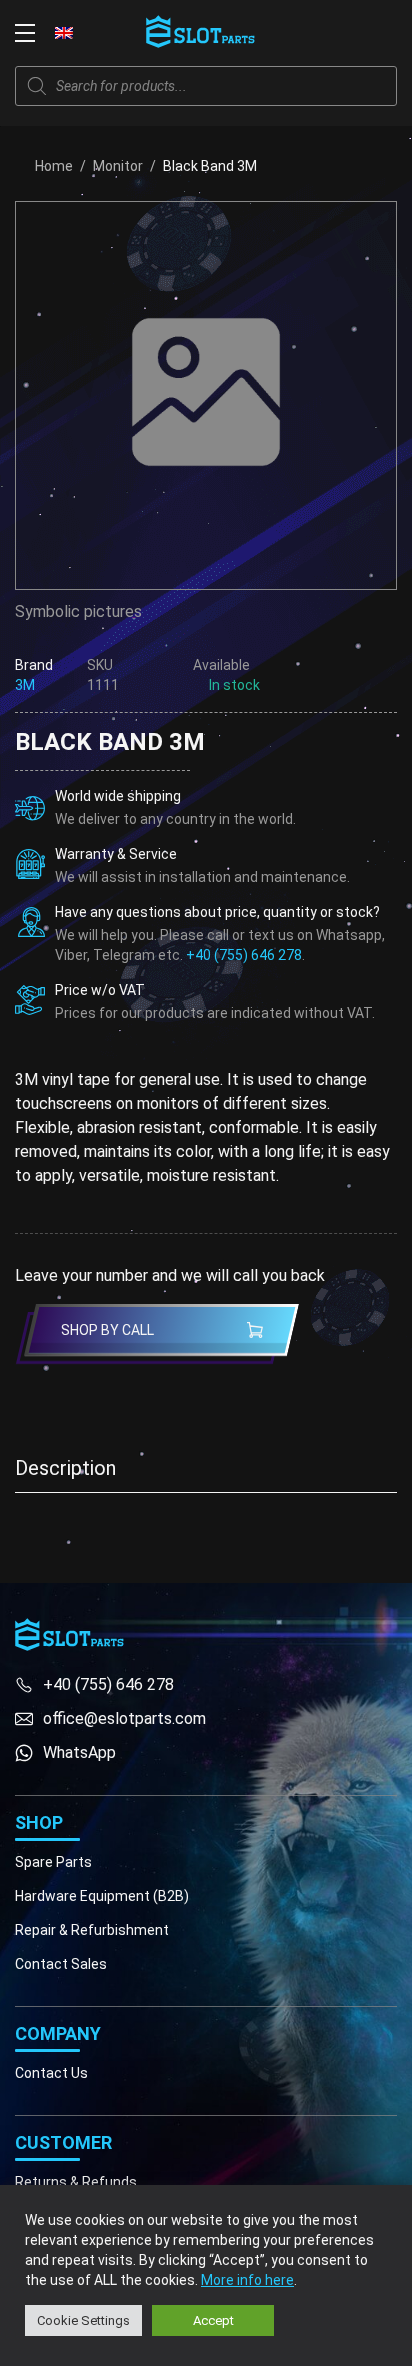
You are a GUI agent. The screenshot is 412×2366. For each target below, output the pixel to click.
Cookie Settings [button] (83, 2320)
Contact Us (51, 2073)
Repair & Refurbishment (92, 1930)
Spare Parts (53, 1862)
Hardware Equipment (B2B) (102, 1896)
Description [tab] (65, 1468)
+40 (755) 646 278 (244, 955)
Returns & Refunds (76, 2182)
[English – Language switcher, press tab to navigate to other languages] (64, 32)
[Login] (342, 33)
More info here (247, 2280)
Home (54, 166)
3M (25, 685)
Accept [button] (213, 2320)
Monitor (118, 166)
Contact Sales (61, 1964)
